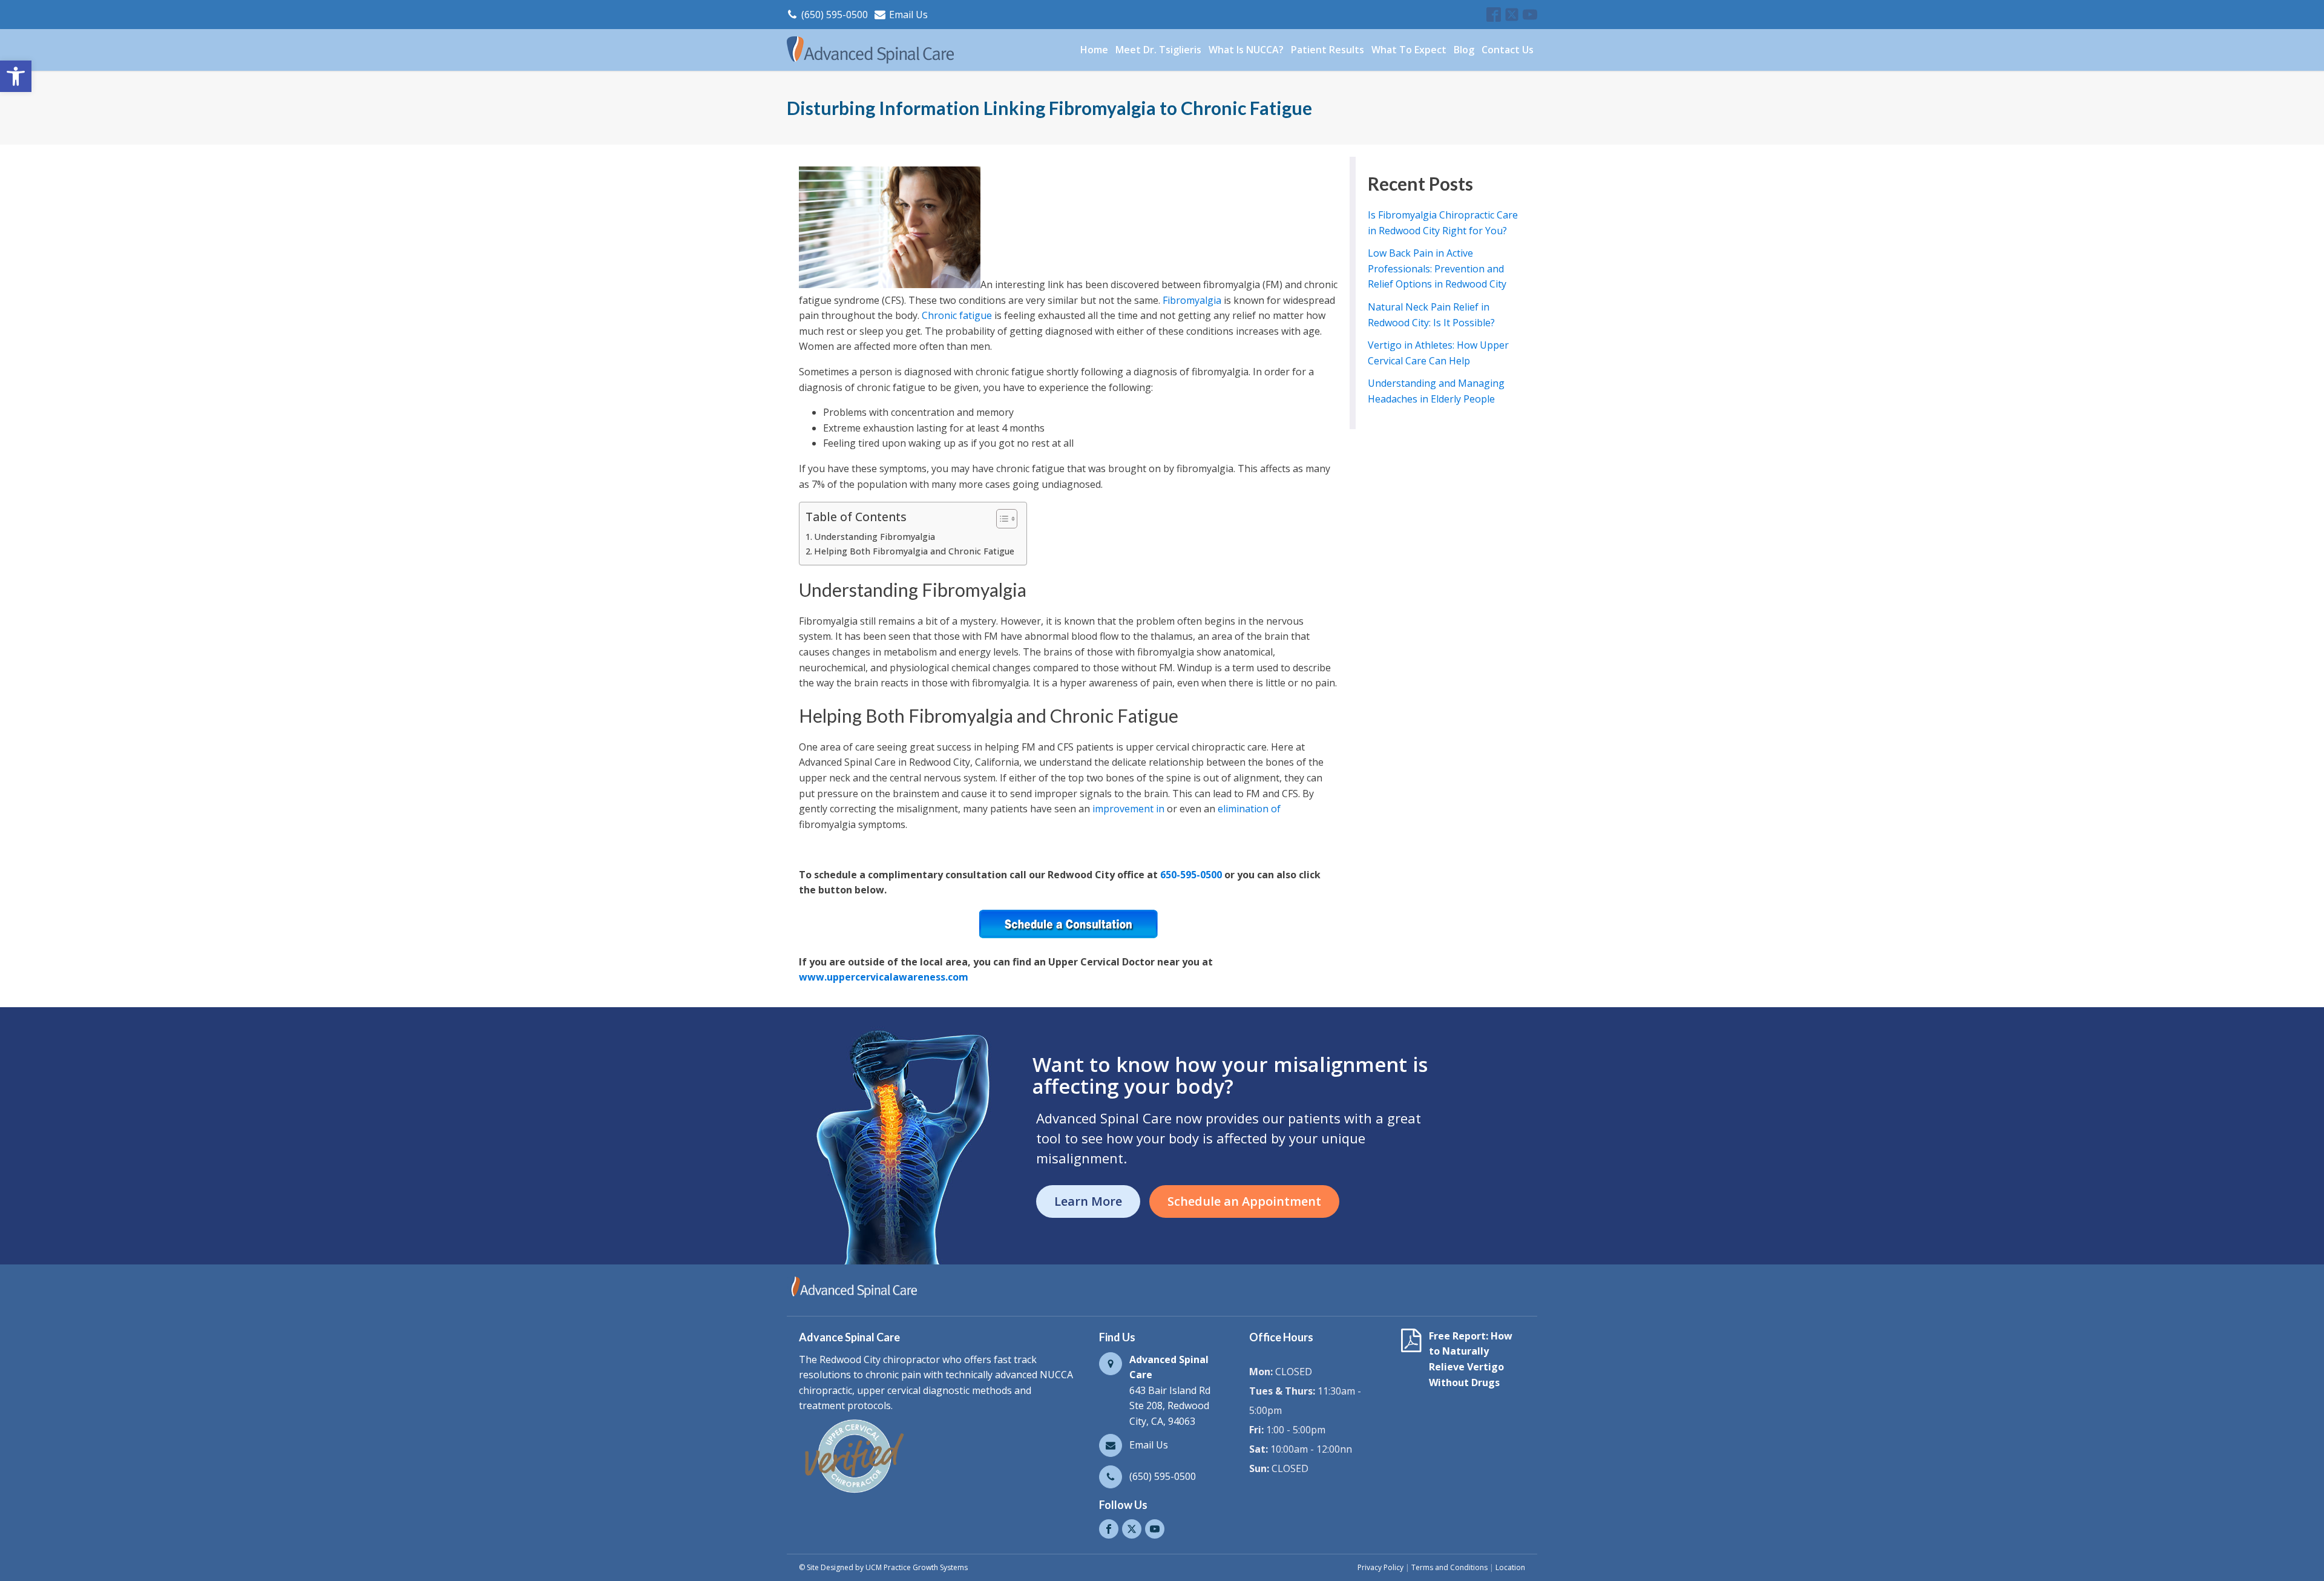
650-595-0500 (1191, 875)
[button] (16, 76)
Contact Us (1508, 50)
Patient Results (1328, 50)
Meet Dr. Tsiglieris (1158, 50)
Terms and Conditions (1449, 1567)
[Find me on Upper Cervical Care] (853, 1493)
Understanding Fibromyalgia (875, 537)
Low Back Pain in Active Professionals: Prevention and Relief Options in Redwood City (1437, 268)
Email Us (908, 15)
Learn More (1088, 1201)
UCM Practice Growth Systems (917, 1567)
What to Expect (1409, 50)
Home (1094, 50)
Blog (1464, 50)
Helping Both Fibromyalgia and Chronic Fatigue (914, 551)
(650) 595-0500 (835, 15)
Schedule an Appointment (1244, 1201)
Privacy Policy (1380, 1567)
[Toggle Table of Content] (1001, 519)
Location (1510, 1567)
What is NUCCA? (1246, 50)
